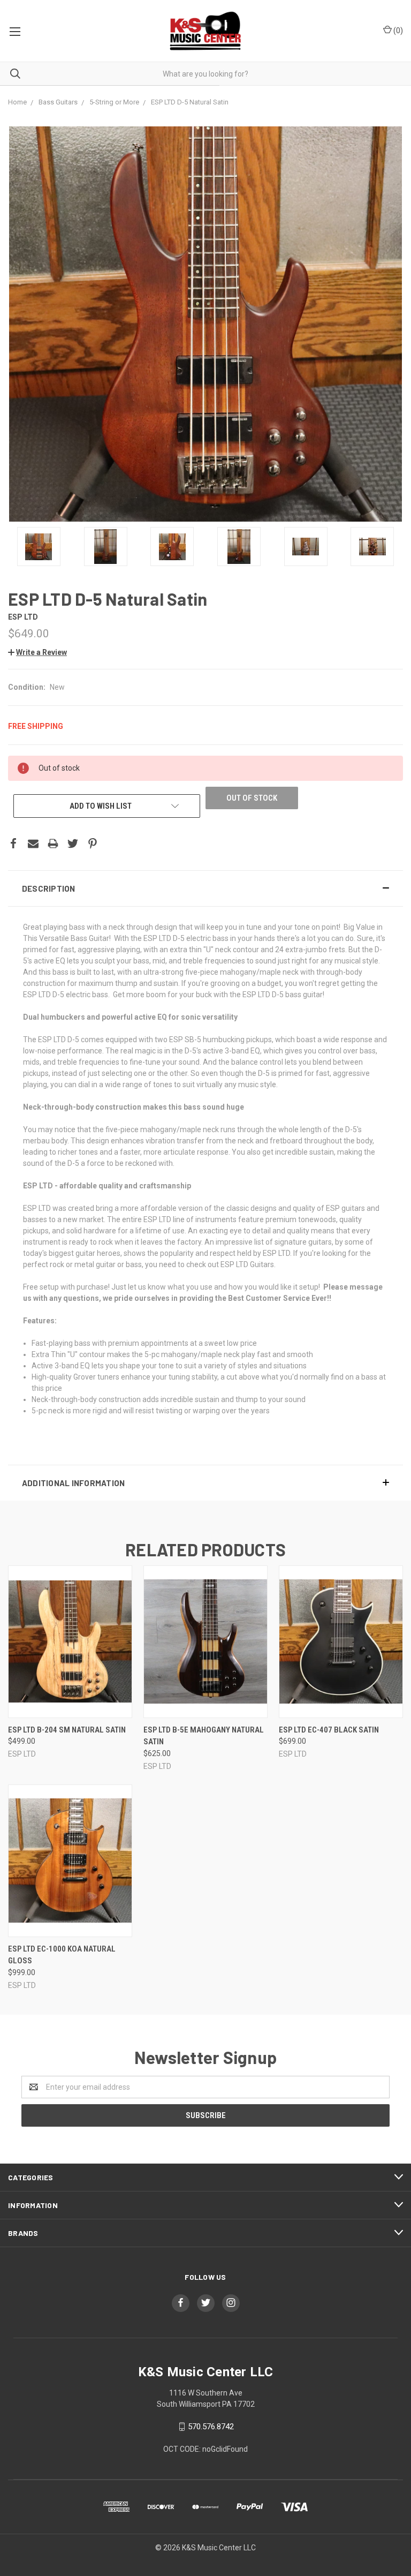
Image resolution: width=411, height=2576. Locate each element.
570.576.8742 (211, 2427)
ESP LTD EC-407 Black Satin (329, 1730)
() (397, 31)
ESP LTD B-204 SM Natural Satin (67, 1730)
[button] (205, 888)
